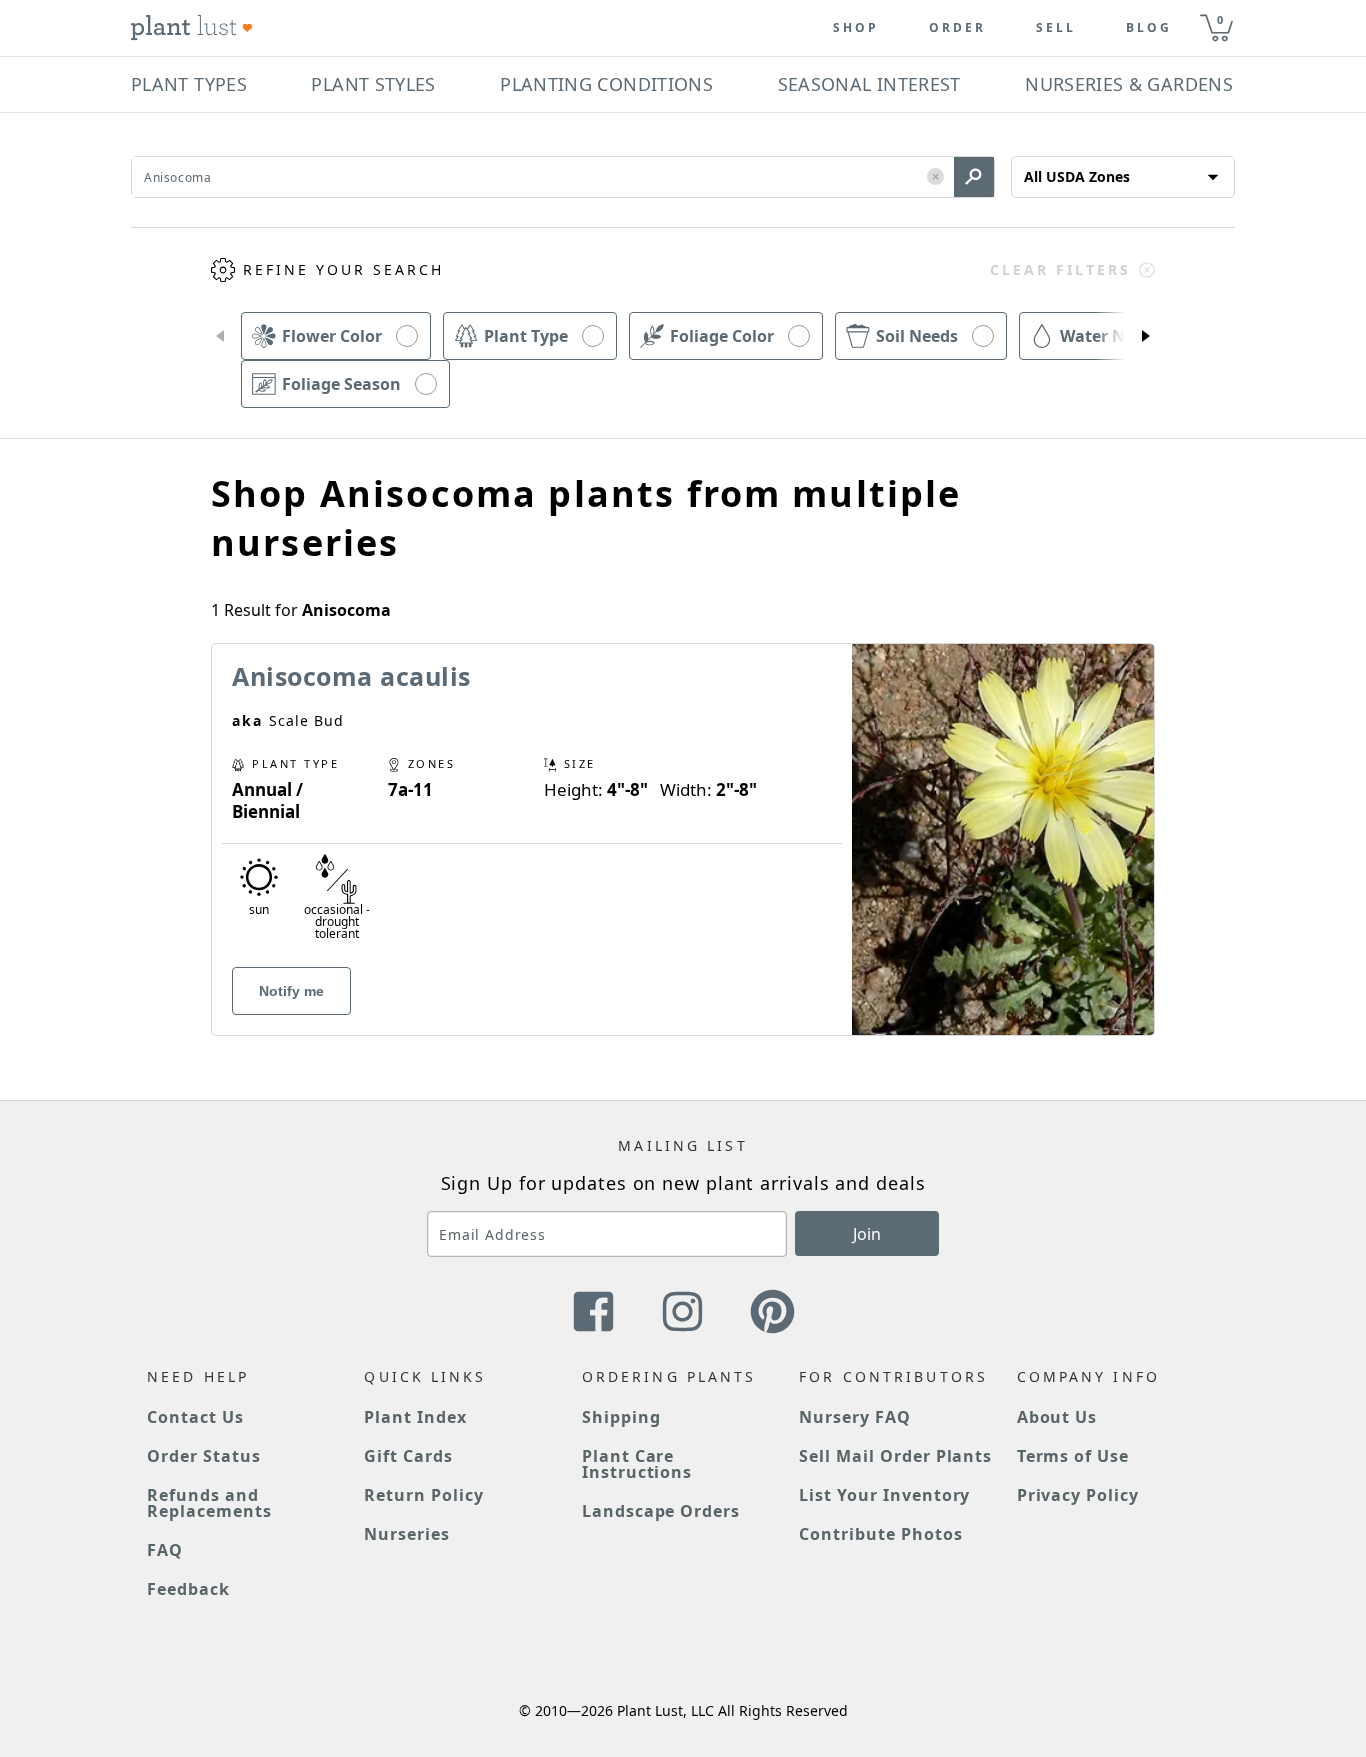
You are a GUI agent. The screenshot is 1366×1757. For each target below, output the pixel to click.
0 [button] (1220, 19)
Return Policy (423, 1495)
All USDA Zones (1077, 176)
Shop (856, 28)
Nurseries (407, 1534)
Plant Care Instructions (637, 1464)
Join (867, 1234)
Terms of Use (1073, 1456)
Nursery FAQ (855, 1417)
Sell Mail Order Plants (895, 1456)
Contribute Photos (880, 1534)
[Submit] (974, 177)
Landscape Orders (661, 1511)
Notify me (291, 991)
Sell (1056, 28)
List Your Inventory (884, 1495)
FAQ (165, 1550)
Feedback (188, 1589)
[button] (935, 177)
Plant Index (415, 1417)
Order (957, 28)
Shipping (621, 1417)
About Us (1057, 1417)
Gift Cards (408, 1456)
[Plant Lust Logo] (192, 28)
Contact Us (195, 1417)
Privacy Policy (1078, 1495)
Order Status (204, 1456)
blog (1149, 28)
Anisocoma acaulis (351, 676)
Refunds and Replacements (209, 1503)
